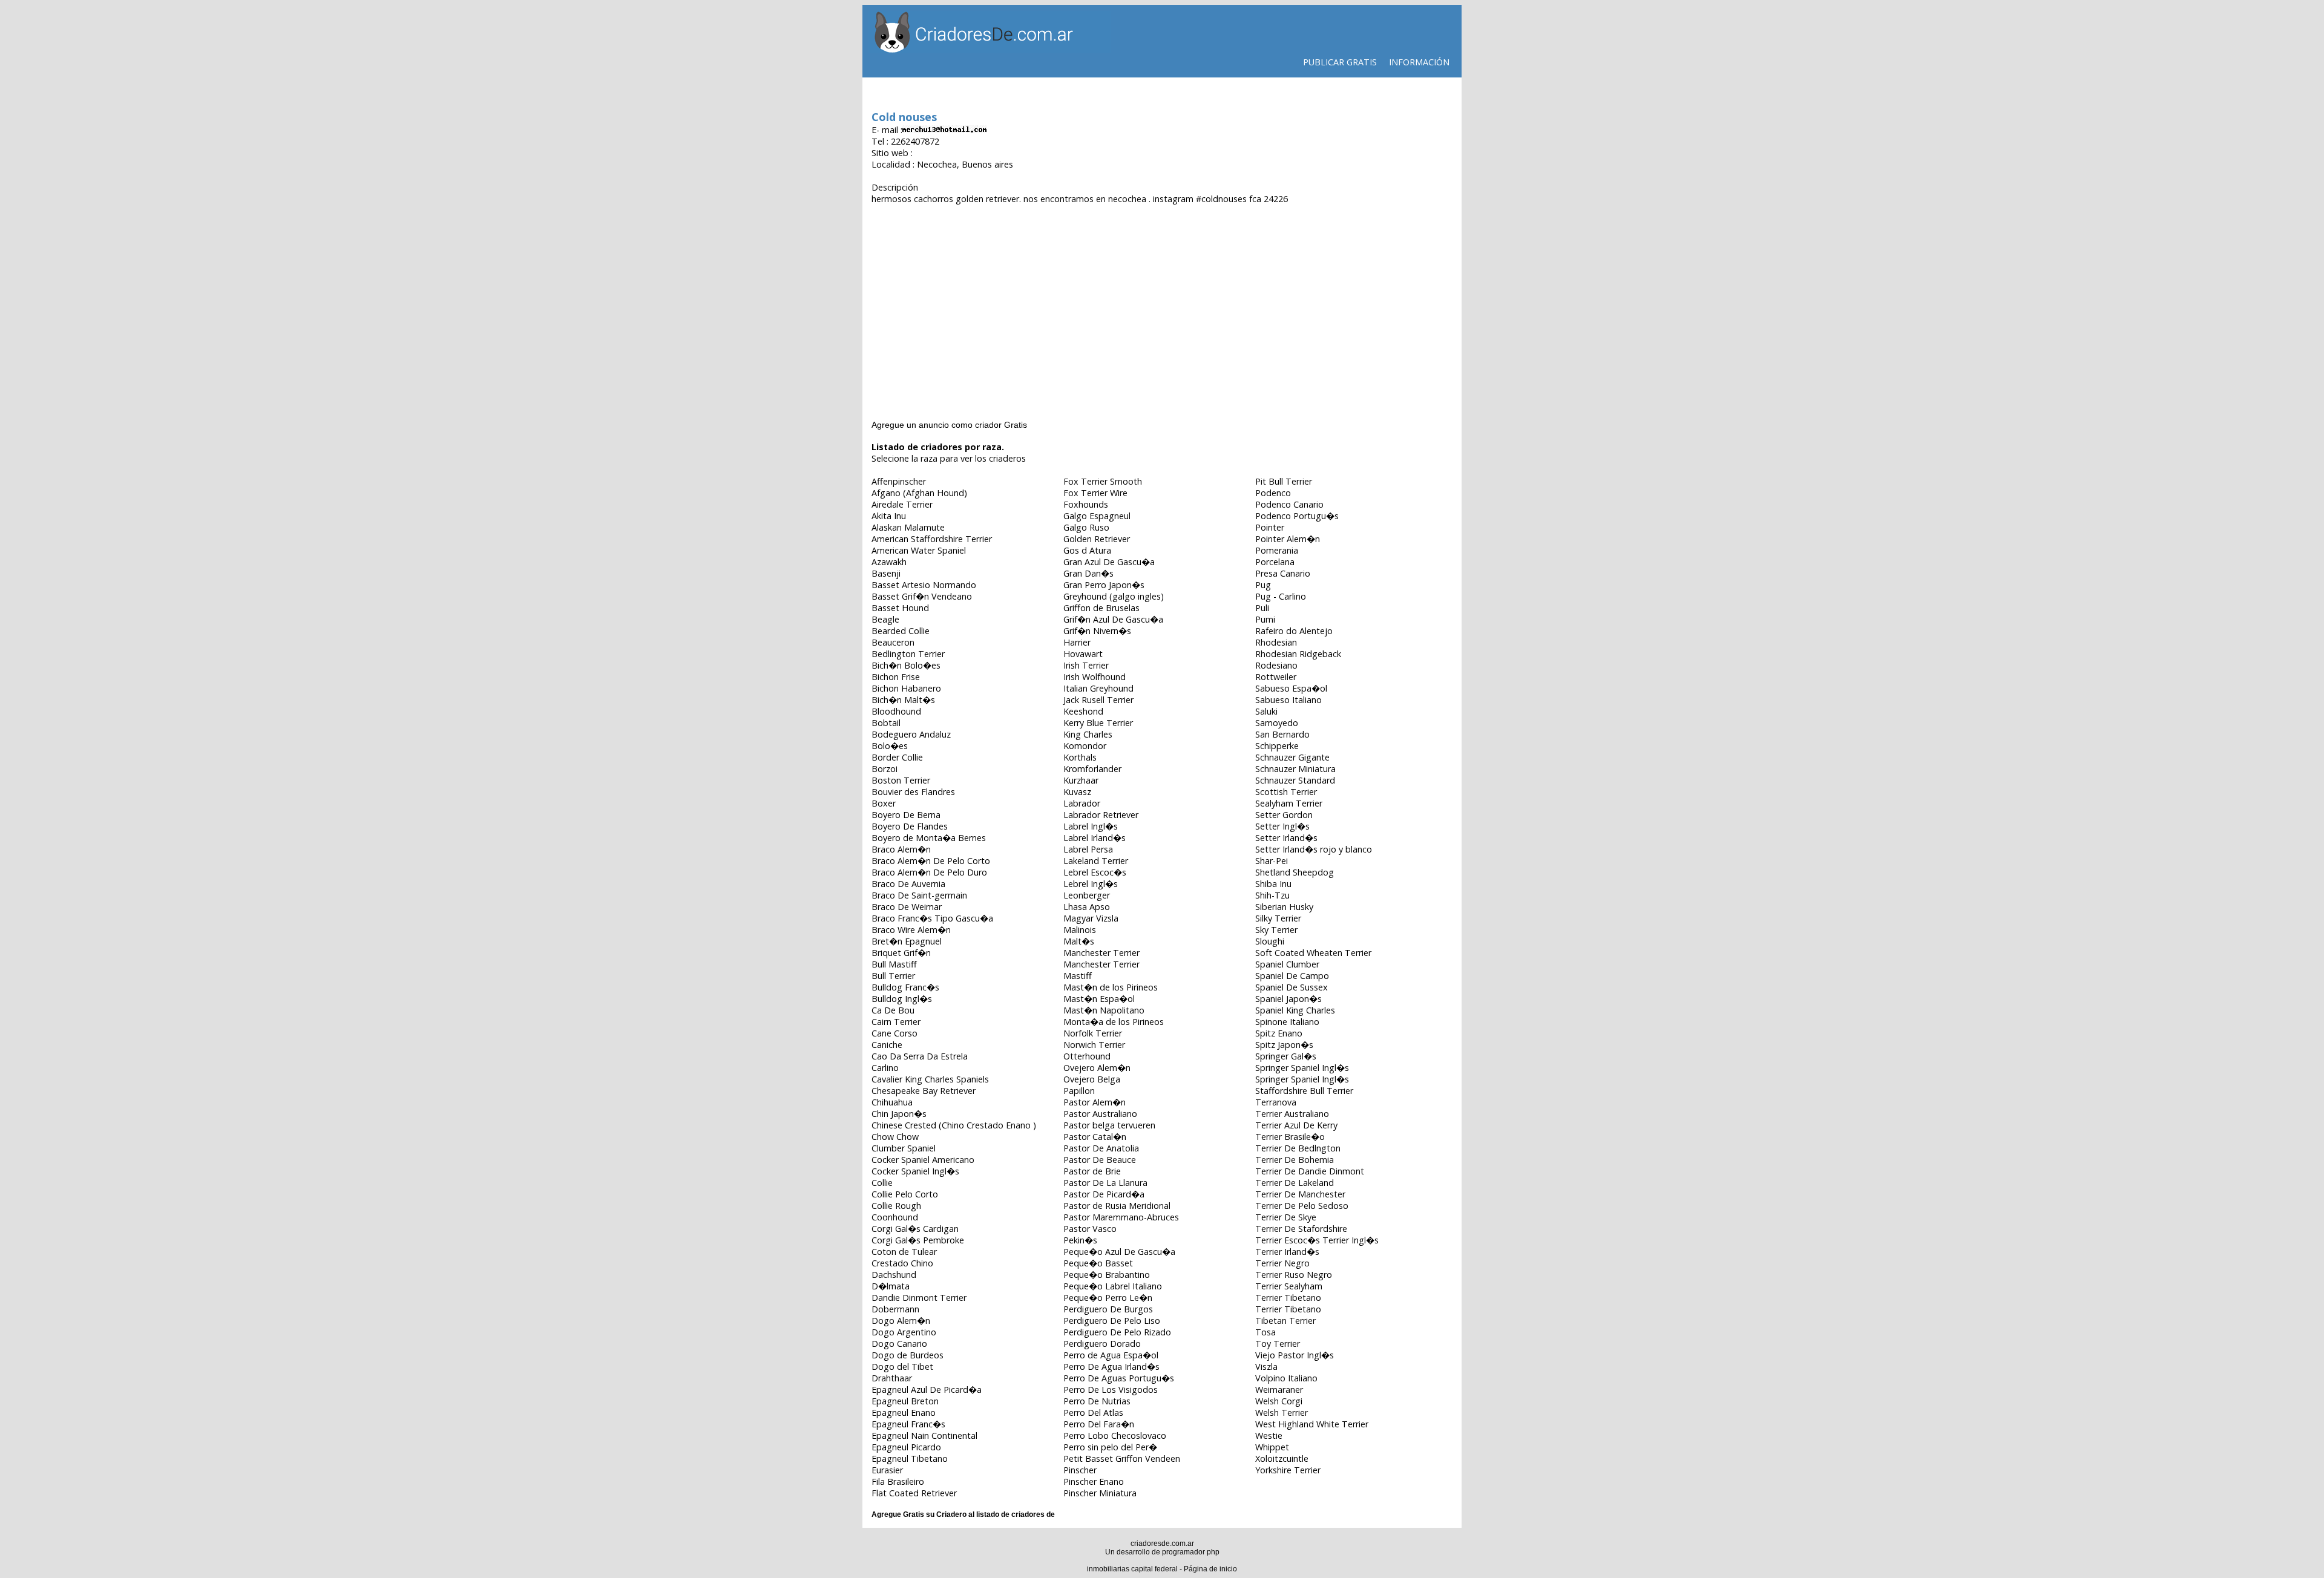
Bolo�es (890, 746)
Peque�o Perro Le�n (1108, 1298)
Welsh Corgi (1279, 1401)
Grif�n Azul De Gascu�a (1113, 619)
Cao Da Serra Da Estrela (920, 1056)
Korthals (1080, 757)
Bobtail (886, 723)
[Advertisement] (1162, 301)
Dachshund (894, 1275)
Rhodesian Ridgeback (1298, 654)
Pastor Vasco (1090, 1229)
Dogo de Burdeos (908, 1355)
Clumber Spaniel (904, 1148)
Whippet (1272, 1447)
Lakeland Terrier (1096, 861)
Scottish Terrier (1286, 792)
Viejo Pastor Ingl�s (1295, 1355)
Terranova (1276, 1102)
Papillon (1079, 1091)
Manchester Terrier (1101, 953)
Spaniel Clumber (1287, 964)
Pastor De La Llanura (1105, 1183)
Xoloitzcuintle (1282, 1459)
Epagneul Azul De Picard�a (927, 1390)
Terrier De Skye (1286, 1217)
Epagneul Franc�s (908, 1424)
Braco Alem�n (901, 849)
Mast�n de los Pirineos (1111, 987)
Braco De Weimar (907, 907)
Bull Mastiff (894, 964)
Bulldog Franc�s (905, 987)
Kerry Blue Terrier (1098, 723)
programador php (1191, 1552)
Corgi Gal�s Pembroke (918, 1240)
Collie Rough (896, 1206)
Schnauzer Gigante (1292, 757)
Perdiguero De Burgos (1108, 1309)
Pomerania (1277, 550)
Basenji (886, 573)
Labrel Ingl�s (1091, 826)
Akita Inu (889, 516)
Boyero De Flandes (910, 826)
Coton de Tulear (904, 1252)
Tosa (1265, 1332)
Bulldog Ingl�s (902, 999)
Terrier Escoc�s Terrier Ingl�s (1317, 1240)
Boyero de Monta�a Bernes (929, 838)
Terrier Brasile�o (1290, 1137)
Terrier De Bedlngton (1298, 1148)
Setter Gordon (1284, 815)
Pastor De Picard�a (1104, 1194)
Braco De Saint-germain (919, 895)
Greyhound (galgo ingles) (1114, 596)
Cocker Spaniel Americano (923, 1160)
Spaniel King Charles (1295, 1010)
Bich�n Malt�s (903, 700)
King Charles (1088, 734)
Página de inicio (1210, 1569)
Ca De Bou (893, 1010)
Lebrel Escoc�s (1095, 872)
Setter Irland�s (1286, 838)
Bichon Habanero (906, 688)
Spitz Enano (1279, 1033)
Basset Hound (900, 608)
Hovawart (1083, 654)
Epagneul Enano (904, 1413)
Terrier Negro (1282, 1263)
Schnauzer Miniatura (1295, 769)
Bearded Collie (901, 631)
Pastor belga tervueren (1109, 1125)
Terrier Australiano (1292, 1114)
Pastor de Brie (1092, 1171)
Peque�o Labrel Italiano (1113, 1286)
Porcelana (1275, 562)
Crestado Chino (902, 1263)
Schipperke (1277, 746)
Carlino (885, 1068)
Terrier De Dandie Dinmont (1310, 1171)
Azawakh (889, 562)
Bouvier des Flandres (913, 792)
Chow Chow (895, 1137)
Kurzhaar (1081, 780)
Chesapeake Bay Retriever (924, 1091)
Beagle (885, 619)
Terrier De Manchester (1300, 1194)
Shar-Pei (1272, 861)
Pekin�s (1080, 1240)
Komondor (1085, 746)
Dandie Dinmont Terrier (919, 1298)
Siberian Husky (1284, 907)
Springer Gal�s (1286, 1056)
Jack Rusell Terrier (1098, 700)
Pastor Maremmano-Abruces (1121, 1217)
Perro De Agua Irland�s (1111, 1367)
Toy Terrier (1278, 1344)
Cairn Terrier (896, 1022)
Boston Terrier (901, 780)
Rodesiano (1276, 665)
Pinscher (1080, 1470)
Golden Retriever (1097, 539)
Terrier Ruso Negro (1294, 1275)
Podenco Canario (1289, 504)
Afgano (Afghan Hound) (919, 493)
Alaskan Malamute (908, 527)
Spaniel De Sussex (1292, 987)
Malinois (1080, 930)
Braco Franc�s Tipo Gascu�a (932, 918)
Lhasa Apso (1087, 907)
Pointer (1270, 527)
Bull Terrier (893, 976)
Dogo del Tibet (902, 1367)
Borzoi (885, 769)
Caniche (887, 1045)
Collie (882, 1183)
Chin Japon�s (899, 1114)
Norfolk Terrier (1093, 1033)
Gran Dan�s (1088, 573)
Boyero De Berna (906, 815)
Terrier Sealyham (1289, 1286)
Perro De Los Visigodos (1111, 1390)
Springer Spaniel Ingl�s (1302, 1068)
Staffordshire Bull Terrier (1304, 1091)
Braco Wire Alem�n (911, 930)
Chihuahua (892, 1102)
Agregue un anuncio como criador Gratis (949, 425)
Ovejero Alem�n (1097, 1068)
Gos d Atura (1087, 550)
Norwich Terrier (1094, 1045)
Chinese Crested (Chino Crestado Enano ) (954, 1125)
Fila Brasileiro (898, 1481)
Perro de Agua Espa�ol (1111, 1355)
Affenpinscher (899, 481)
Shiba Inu (1273, 884)
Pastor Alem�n (1095, 1102)
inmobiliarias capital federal (1132, 1569)
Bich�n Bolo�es (906, 665)
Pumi (1265, 619)
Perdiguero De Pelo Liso (1112, 1321)
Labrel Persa (1088, 849)
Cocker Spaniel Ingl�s (915, 1171)
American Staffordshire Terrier (932, 539)
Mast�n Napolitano (1104, 1010)
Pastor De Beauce (1100, 1160)
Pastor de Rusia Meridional (1117, 1206)
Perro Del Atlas (1093, 1413)
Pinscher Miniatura (1100, 1493)
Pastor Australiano (1100, 1114)
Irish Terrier (1086, 665)
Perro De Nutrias (1097, 1401)
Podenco (1273, 493)
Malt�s (1079, 941)
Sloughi (1270, 941)
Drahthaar (892, 1378)
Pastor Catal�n (1095, 1137)
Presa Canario (1283, 573)
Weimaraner (1279, 1390)
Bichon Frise (896, 677)
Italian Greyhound (1098, 688)
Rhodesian (1276, 642)
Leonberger (1087, 895)
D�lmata (891, 1286)
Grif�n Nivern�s (1097, 631)
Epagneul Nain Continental (924, 1436)
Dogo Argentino (904, 1332)
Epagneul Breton (905, 1401)
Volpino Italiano (1286, 1378)
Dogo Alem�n (901, 1321)
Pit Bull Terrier (1284, 481)
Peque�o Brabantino (1107, 1275)
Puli (1262, 608)
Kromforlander (1092, 769)
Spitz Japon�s (1284, 1045)
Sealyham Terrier (1289, 803)
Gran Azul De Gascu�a (1109, 562)
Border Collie (897, 757)
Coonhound (895, 1217)
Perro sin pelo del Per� (1110, 1447)
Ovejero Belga (1092, 1079)
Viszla (1266, 1367)
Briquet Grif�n (901, 953)
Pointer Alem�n (1288, 539)
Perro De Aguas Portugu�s (1119, 1378)
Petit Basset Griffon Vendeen (1122, 1459)
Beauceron (893, 642)
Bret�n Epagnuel (907, 941)
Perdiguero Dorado (1102, 1344)
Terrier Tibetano (1288, 1298)
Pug (1263, 585)
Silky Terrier (1278, 918)
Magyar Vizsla (1091, 918)
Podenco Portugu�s (1297, 516)
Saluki (1266, 711)
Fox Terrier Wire (1095, 493)
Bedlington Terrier (908, 654)
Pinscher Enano (1094, 1481)
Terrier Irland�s (1287, 1252)
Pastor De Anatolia (1101, 1148)
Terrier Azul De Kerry (1296, 1125)
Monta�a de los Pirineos (1114, 1022)
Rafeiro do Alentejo (1294, 631)
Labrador (1082, 803)
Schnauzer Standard (1295, 780)
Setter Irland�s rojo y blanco (1314, 849)
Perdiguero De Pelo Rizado (1117, 1332)
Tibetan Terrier (1285, 1321)
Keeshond (1083, 711)
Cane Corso (894, 1033)
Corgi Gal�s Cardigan (915, 1229)
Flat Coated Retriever (914, 1493)
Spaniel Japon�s (1288, 999)
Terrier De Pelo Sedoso (1302, 1206)
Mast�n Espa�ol (1099, 999)
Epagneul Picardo (906, 1447)
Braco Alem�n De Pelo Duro (929, 872)
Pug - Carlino (1281, 596)
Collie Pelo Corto (905, 1194)
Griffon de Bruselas (1101, 608)
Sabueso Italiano (1288, 700)
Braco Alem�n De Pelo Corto (931, 861)
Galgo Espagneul (1097, 516)
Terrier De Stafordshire (1301, 1229)
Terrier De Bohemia (1295, 1160)
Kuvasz (1077, 792)
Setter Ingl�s (1282, 826)
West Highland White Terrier (1312, 1424)
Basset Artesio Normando (924, 585)
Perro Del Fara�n (1099, 1424)
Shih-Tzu (1272, 895)
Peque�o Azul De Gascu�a (1119, 1252)
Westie (1269, 1436)
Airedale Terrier (902, 504)
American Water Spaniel (919, 550)
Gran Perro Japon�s (1104, 585)
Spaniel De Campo (1292, 976)
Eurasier (887, 1470)
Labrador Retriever (1101, 815)
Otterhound (1087, 1056)
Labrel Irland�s (1095, 838)
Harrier (1077, 642)
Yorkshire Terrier (1288, 1470)
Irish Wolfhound (1095, 677)
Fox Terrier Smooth (1103, 481)
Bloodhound (896, 711)
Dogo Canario (899, 1344)
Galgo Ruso (1086, 527)
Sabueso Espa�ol (1291, 688)
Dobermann (895, 1309)
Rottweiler (1276, 677)
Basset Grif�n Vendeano (922, 596)
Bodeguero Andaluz (911, 734)
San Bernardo (1282, 734)
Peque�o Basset (1098, 1263)
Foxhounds (1086, 504)
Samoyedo (1277, 723)
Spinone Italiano (1287, 1022)
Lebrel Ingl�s (1091, 884)
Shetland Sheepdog (1295, 872)
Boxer (884, 803)
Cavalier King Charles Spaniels (930, 1079)
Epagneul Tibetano (910, 1459)
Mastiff (1078, 976)
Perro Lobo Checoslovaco (1115, 1436)
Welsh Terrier (1282, 1413)
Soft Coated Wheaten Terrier (1313, 953)
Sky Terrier (1276, 930)
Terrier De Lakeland (1295, 1183)
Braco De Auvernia (908, 884)
